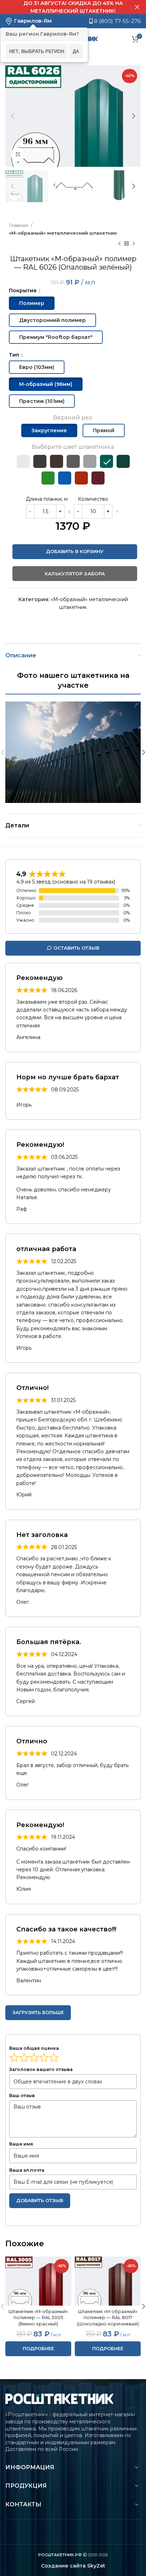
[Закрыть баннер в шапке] (137, 7)
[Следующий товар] (134, 244)
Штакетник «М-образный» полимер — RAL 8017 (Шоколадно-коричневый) (108, 2318)
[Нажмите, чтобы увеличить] (18, 154)
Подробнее (38, 2348)
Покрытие (24, 291)
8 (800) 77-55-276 (117, 21)
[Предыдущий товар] (119, 244)
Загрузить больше (38, 2012)
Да (76, 51)
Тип (15, 355)
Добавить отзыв (40, 2200)
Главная (19, 225)
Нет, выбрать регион (37, 51)
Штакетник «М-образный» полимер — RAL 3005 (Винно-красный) (38, 2318)
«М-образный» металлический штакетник (63, 233)
